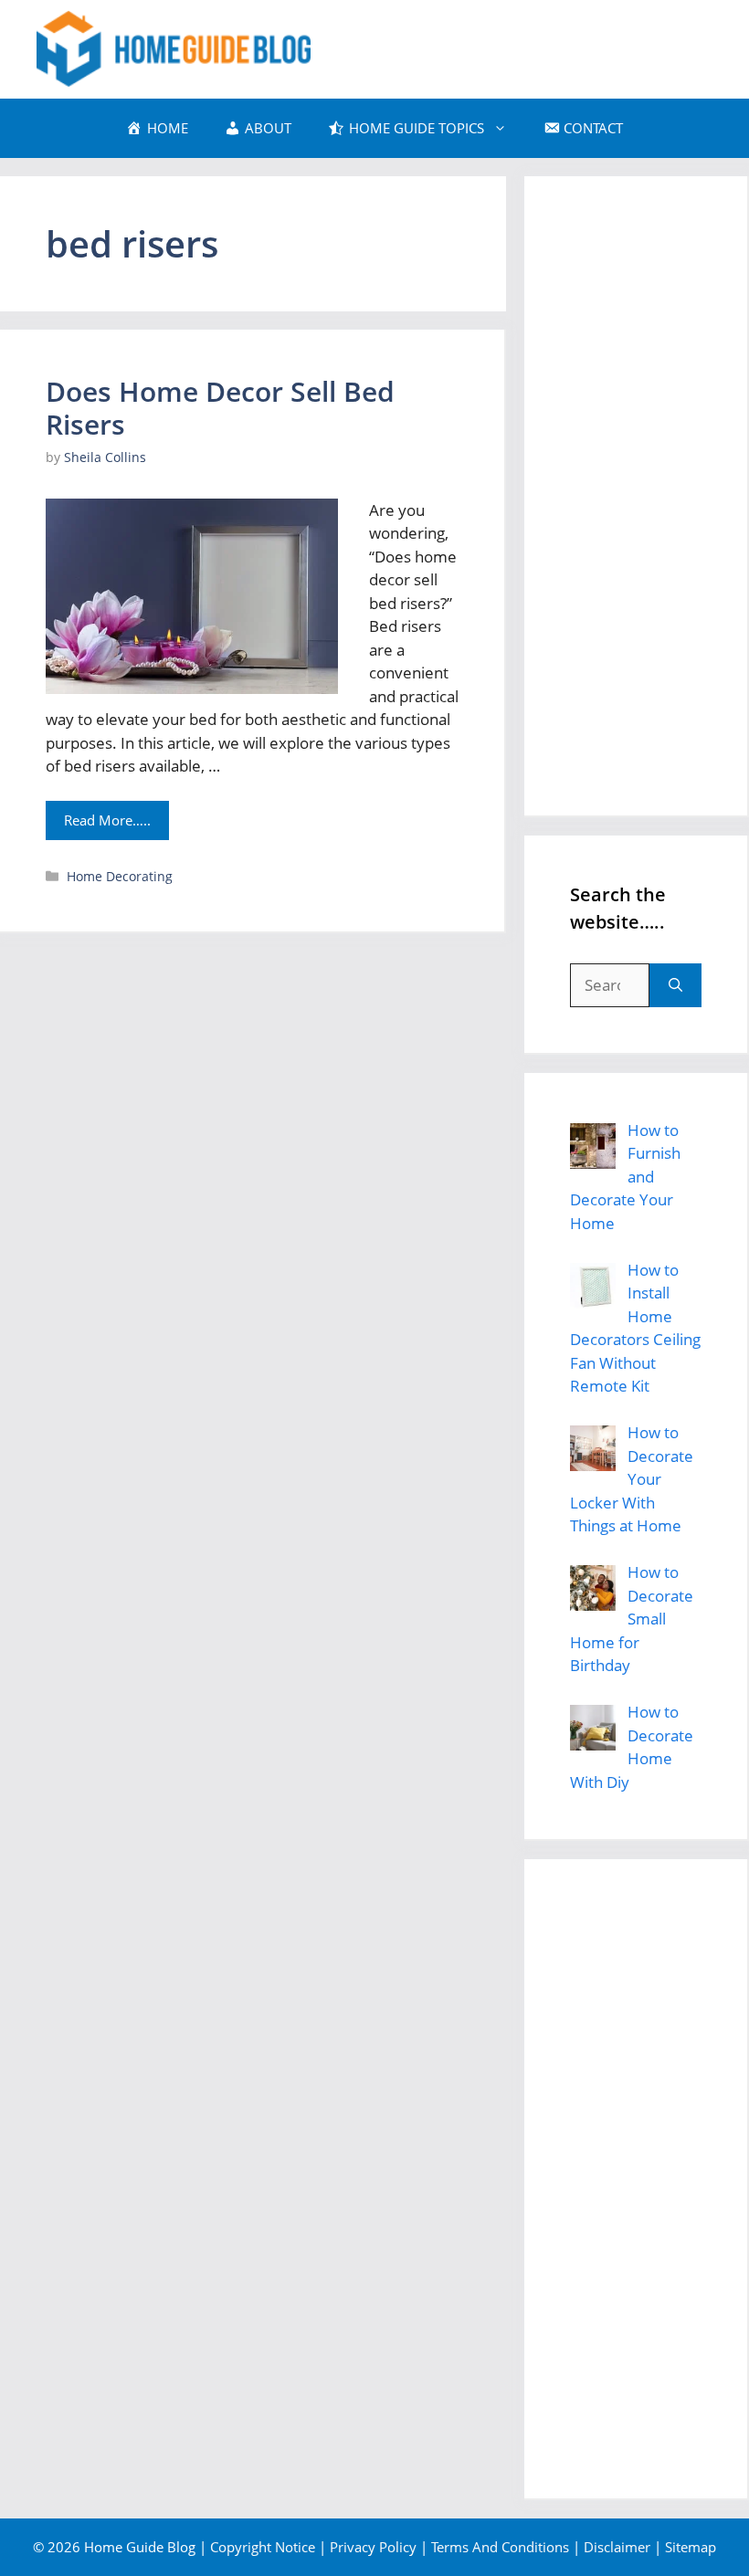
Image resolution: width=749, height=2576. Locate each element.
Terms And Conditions (500, 2547)
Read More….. (107, 820)
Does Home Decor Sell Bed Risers (220, 408)
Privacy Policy (373, 2547)
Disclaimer (617, 2547)
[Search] (675, 985)
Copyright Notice (263, 2547)
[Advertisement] (636, 496)
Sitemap (691, 2547)
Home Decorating (120, 876)
